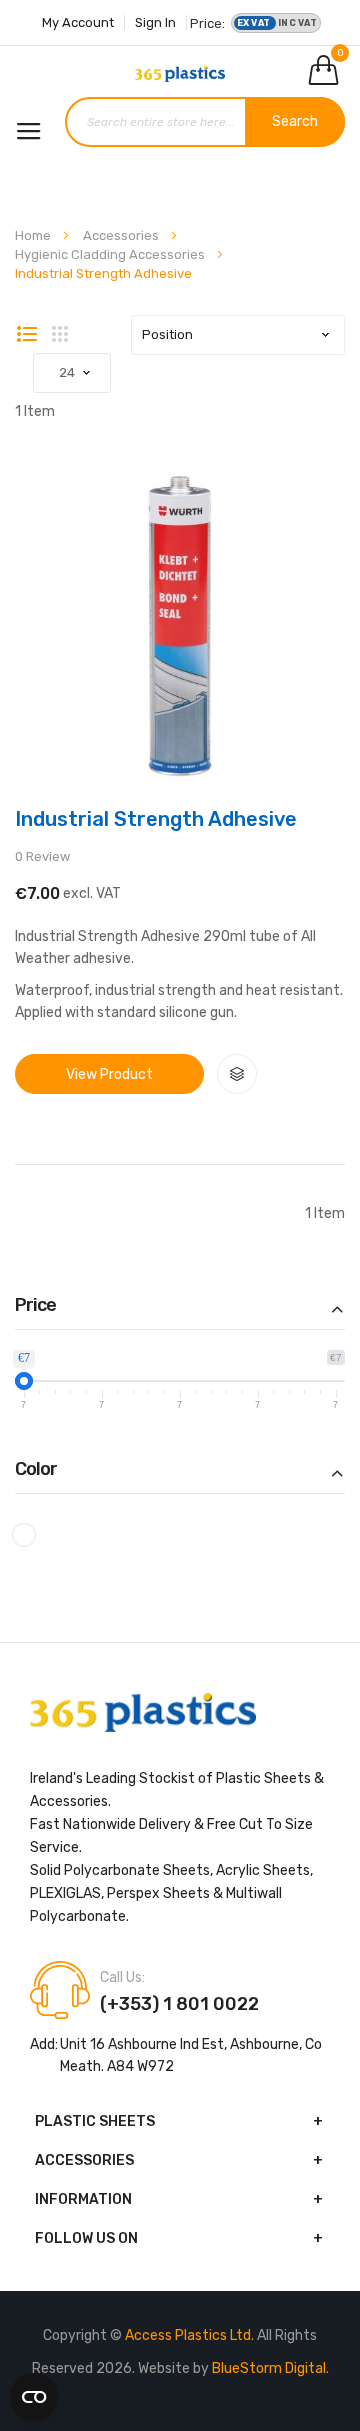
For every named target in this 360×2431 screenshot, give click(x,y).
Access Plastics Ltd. (191, 2335)
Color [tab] (36, 1470)
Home (34, 235)
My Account (78, 22)
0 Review (42, 856)
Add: (44, 2044)
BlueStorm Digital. (270, 2368)
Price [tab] (35, 1306)
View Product (109, 1074)
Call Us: (122, 1978)
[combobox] (205, 122)
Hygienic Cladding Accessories (111, 254)
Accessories (122, 235)
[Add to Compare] (237, 1074)
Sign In (155, 22)
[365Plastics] (180, 74)
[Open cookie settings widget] (34, 2393)
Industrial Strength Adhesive (156, 819)
